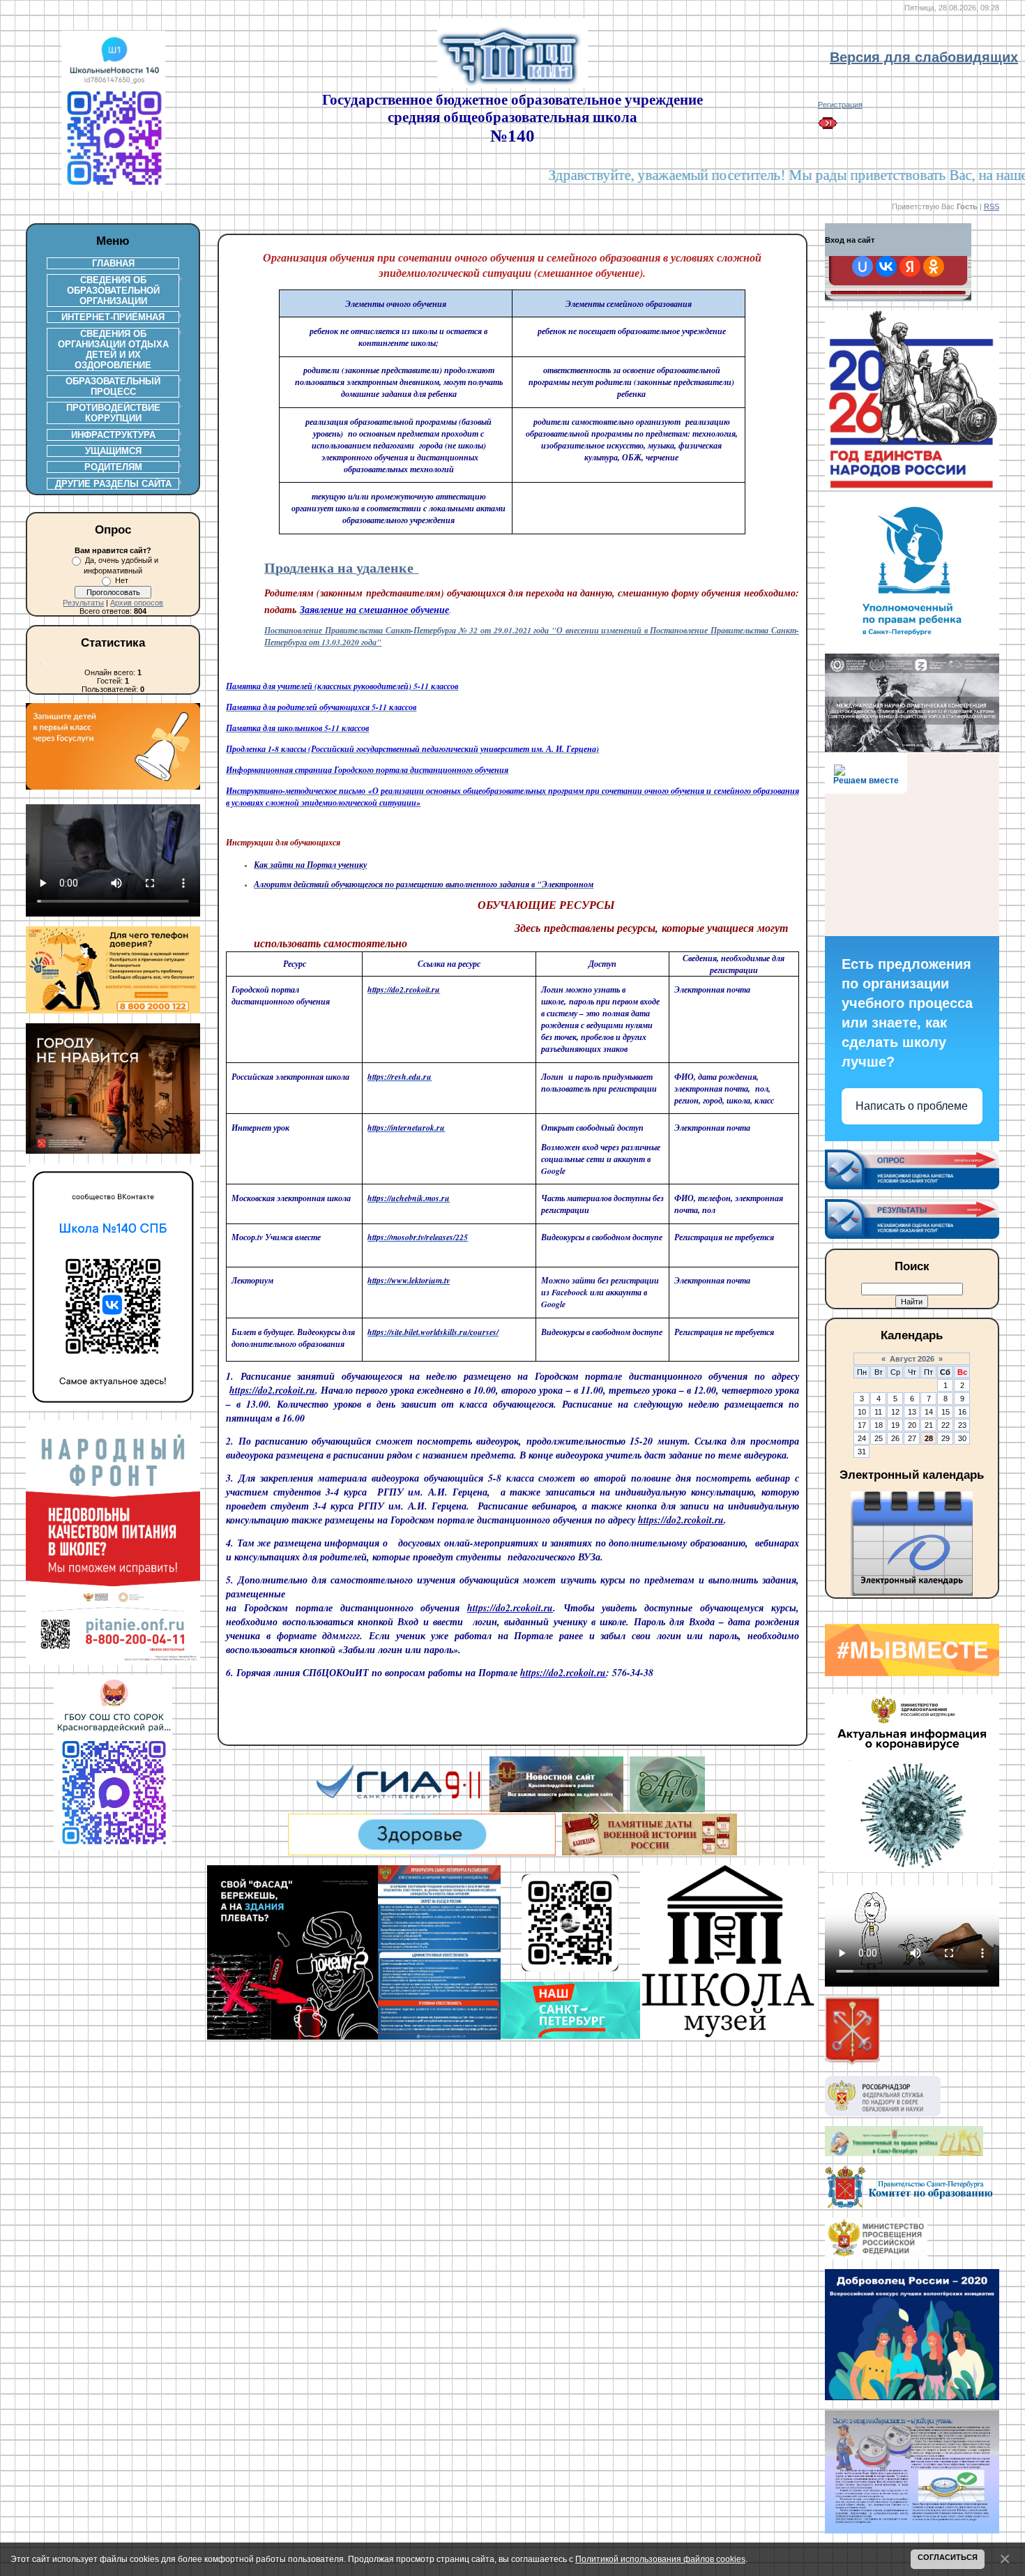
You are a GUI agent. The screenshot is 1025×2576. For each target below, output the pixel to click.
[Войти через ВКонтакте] (886, 266)
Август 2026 (912, 1359)
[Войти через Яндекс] (910, 266)
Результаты (83, 603)
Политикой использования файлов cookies (660, 2559)
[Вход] (828, 126)
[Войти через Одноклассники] (934, 266)
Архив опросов (137, 603)
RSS (992, 206)
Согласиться (948, 2557)
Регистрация (840, 105)
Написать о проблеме (912, 1106)
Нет (122, 580)
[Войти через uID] (863, 266)
